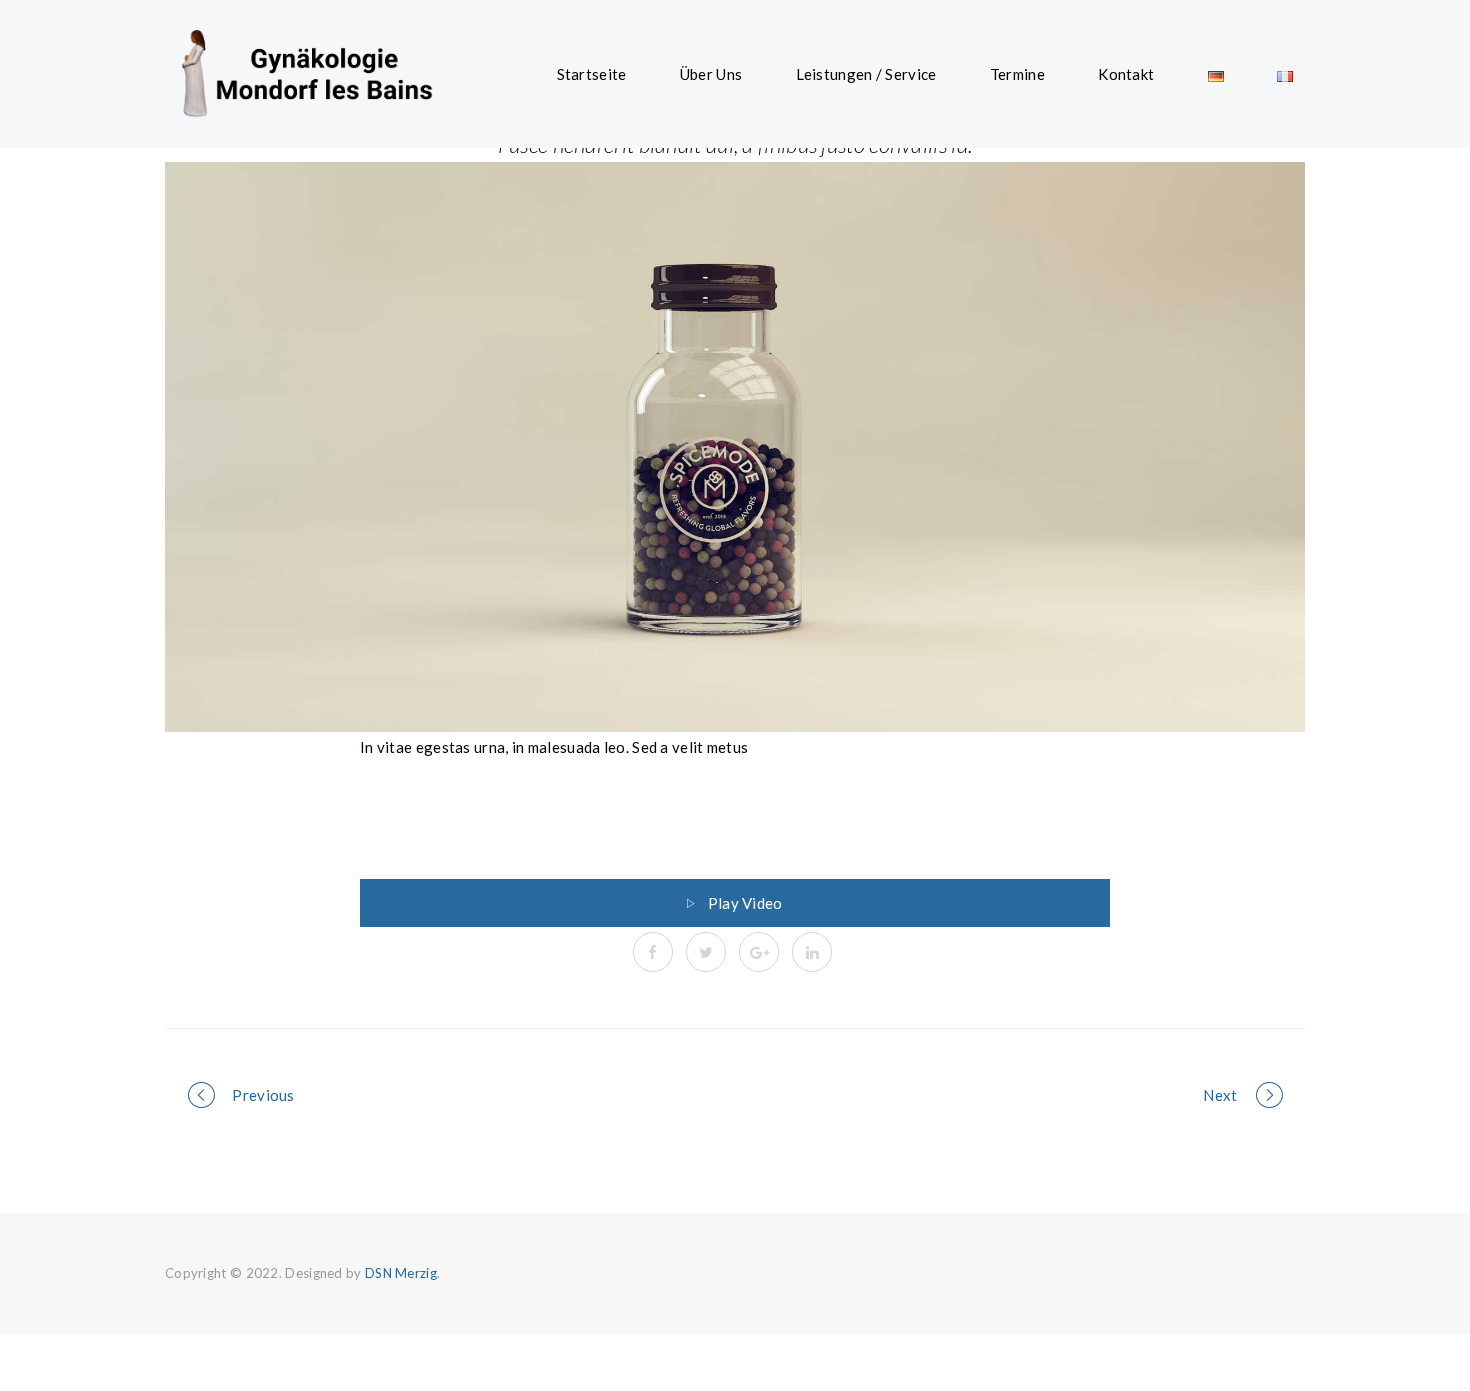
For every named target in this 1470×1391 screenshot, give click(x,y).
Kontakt (1126, 74)
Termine (1017, 74)
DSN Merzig (401, 1273)
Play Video (745, 903)
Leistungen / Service (866, 74)
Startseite (592, 74)
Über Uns (711, 74)
